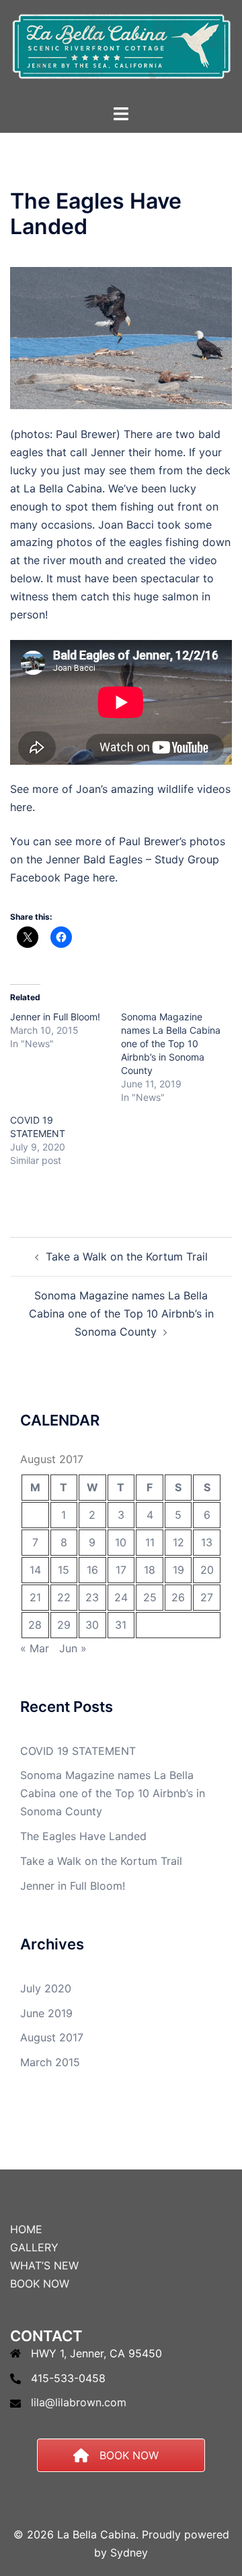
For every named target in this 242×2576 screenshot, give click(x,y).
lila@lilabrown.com (79, 2402)
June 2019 (46, 2013)
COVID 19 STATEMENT (78, 1751)
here (21, 807)
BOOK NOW (40, 2284)
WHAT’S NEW (44, 2265)
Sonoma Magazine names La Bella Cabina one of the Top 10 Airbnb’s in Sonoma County (171, 1043)
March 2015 (50, 2062)
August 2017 (52, 2037)
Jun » (73, 1648)
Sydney (129, 2553)
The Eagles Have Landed (83, 1836)
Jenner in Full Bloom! (55, 1017)
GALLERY (34, 2247)
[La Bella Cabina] (121, 51)
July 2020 (46, 1988)
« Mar (35, 1648)
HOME (26, 2229)
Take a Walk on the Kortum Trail (127, 1256)
